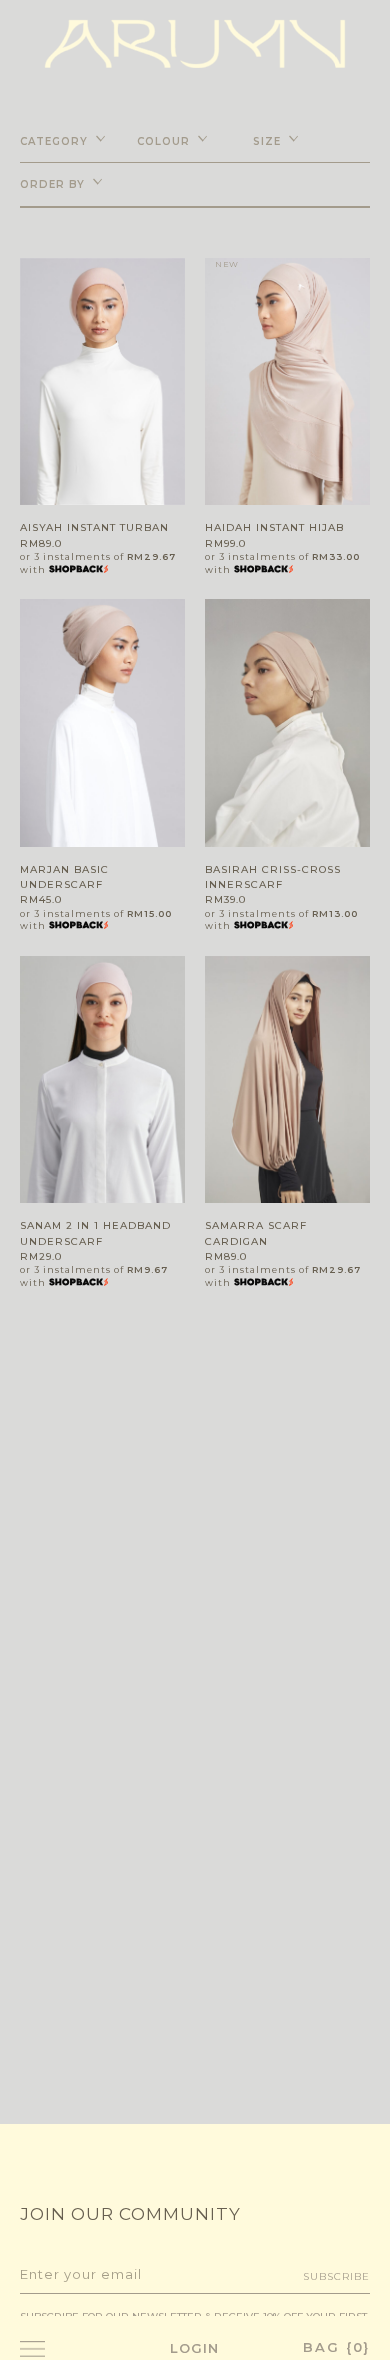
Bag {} (336, 2347)
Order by (52, 184)
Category (54, 141)
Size (267, 141)
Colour (163, 141)
